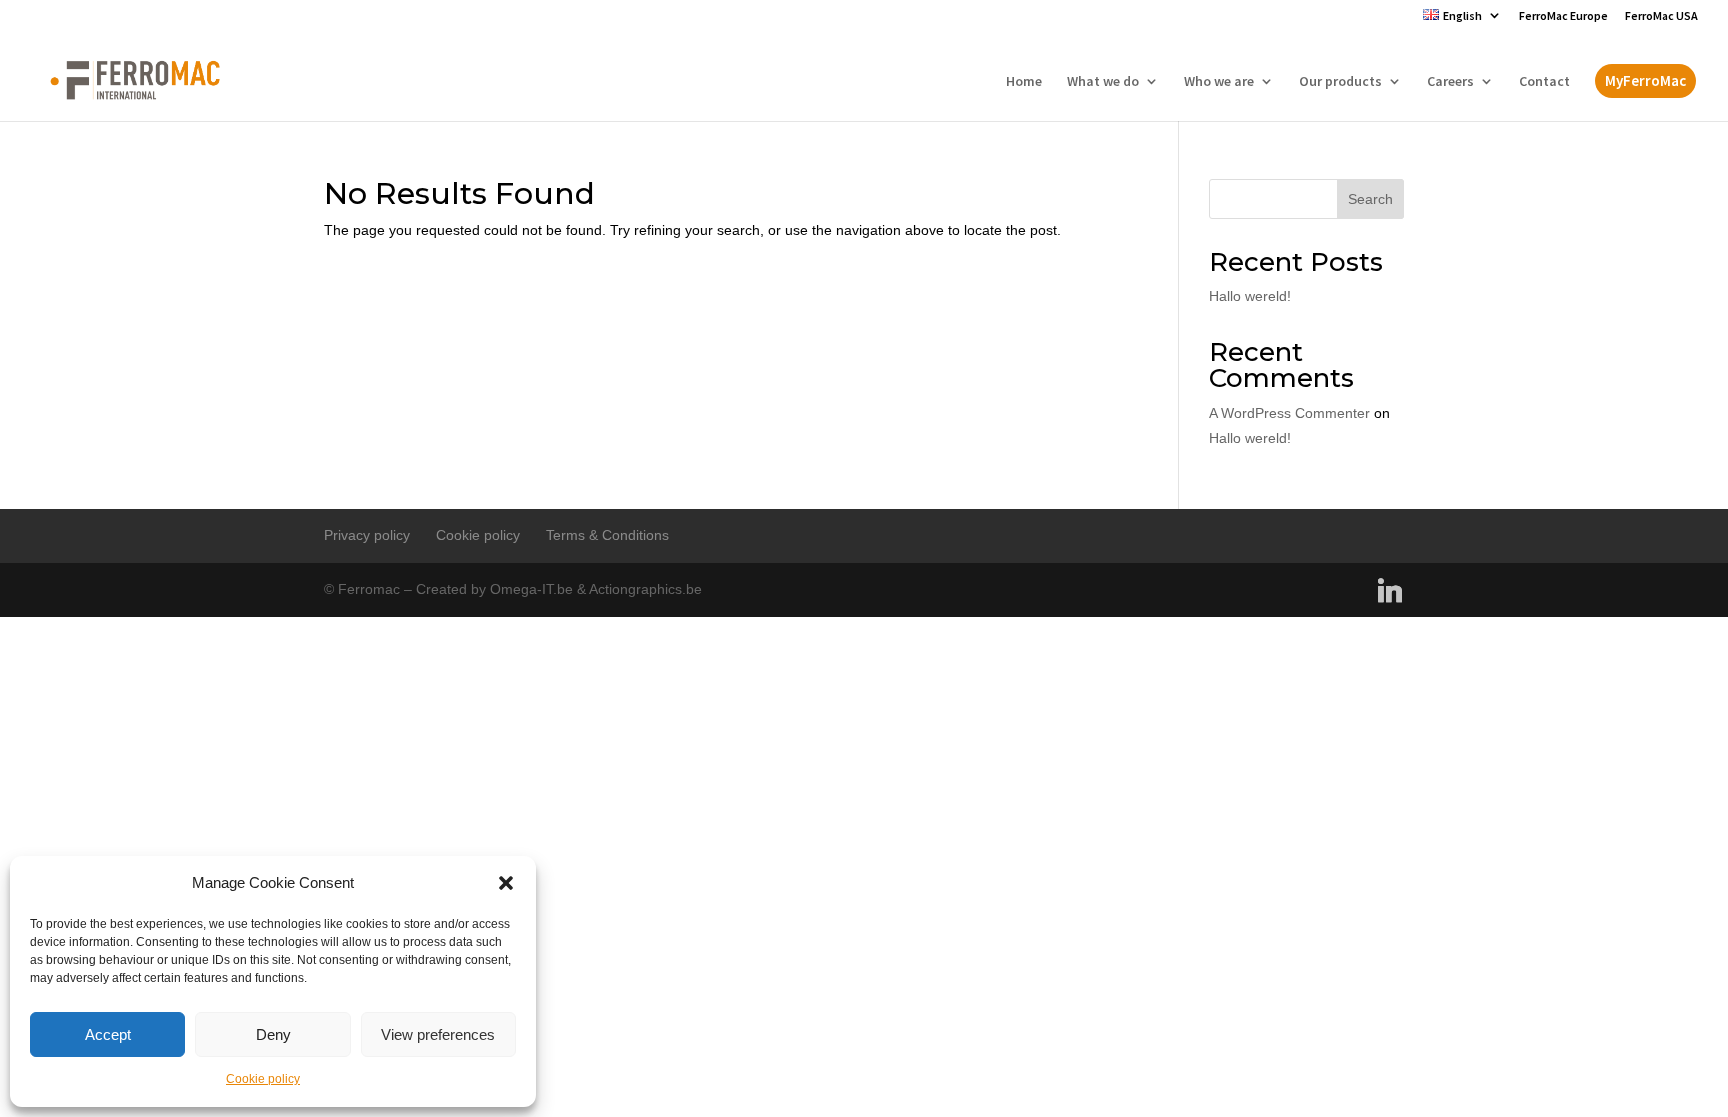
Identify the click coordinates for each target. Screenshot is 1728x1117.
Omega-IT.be (531, 589)
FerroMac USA (1661, 16)
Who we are (1219, 82)
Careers (1450, 82)
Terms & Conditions (607, 535)
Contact (1544, 82)
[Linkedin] (1390, 591)
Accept (108, 1034)
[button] (506, 883)
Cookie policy (263, 1079)
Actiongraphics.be (645, 589)
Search (1370, 199)
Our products (1340, 82)
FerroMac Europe (1563, 16)
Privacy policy (367, 535)
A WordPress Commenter (1289, 413)
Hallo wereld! (1250, 296)
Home (1024, 82)
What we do (1103, 82)
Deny (273, 1034)
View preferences (438, 1034)
